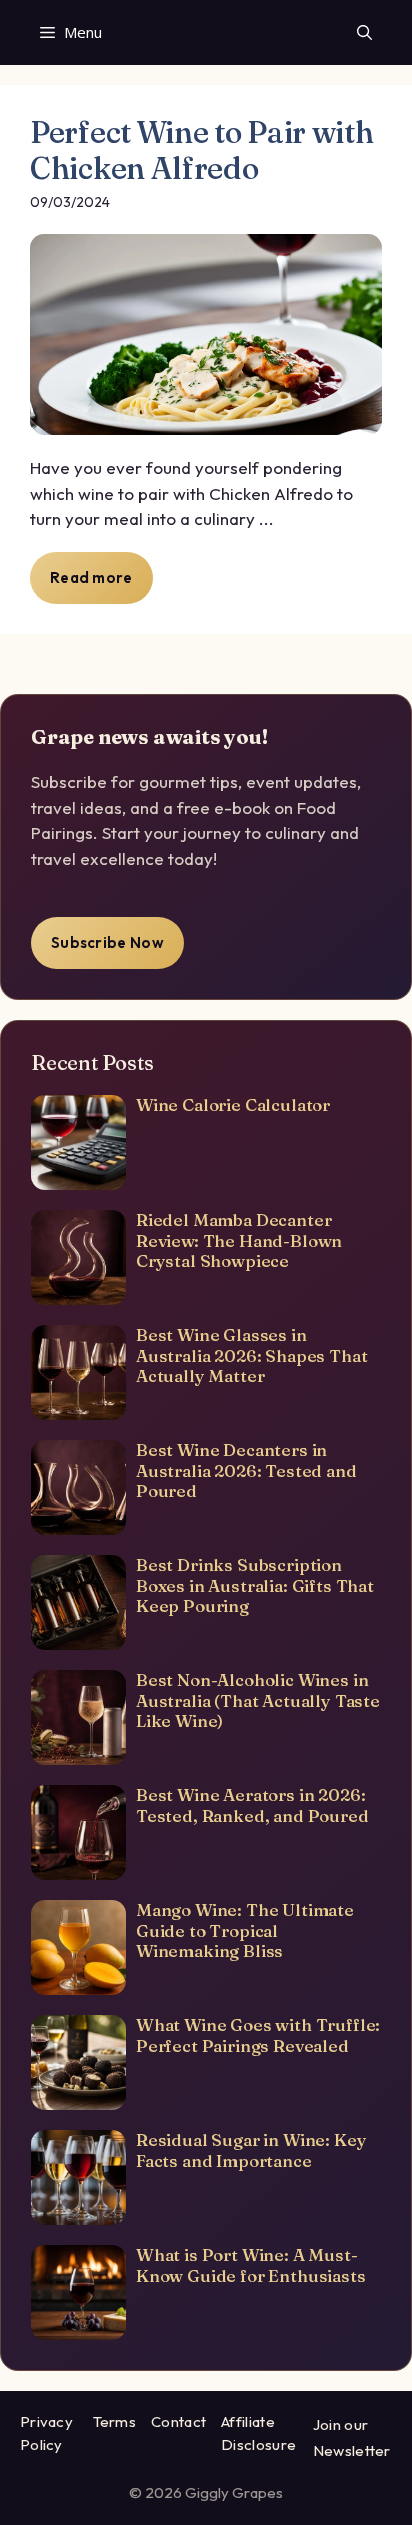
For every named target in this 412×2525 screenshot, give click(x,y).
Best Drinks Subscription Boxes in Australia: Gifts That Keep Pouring (255, 1585)
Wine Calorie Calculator (233, 1104)
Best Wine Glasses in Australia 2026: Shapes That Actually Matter (251, 1355)
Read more (91, 577)
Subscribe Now (107, 942)
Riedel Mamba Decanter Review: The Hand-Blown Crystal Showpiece (239, 1240)
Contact (178, 2421)
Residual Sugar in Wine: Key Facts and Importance (251, 2149)
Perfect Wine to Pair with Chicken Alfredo (202, 150)
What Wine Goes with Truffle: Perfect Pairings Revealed (258, 2034)
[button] (364, 32)
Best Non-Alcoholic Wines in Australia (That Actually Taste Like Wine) (258, 1700)
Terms (115, 2421)
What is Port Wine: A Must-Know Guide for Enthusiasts (251, 2264)
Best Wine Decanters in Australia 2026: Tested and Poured (246, 1470)
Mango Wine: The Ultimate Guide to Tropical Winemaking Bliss (245, 1930)
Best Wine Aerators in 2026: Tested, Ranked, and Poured (252, 1804)
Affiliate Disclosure (258, 2433)
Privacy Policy (46, 2433)
